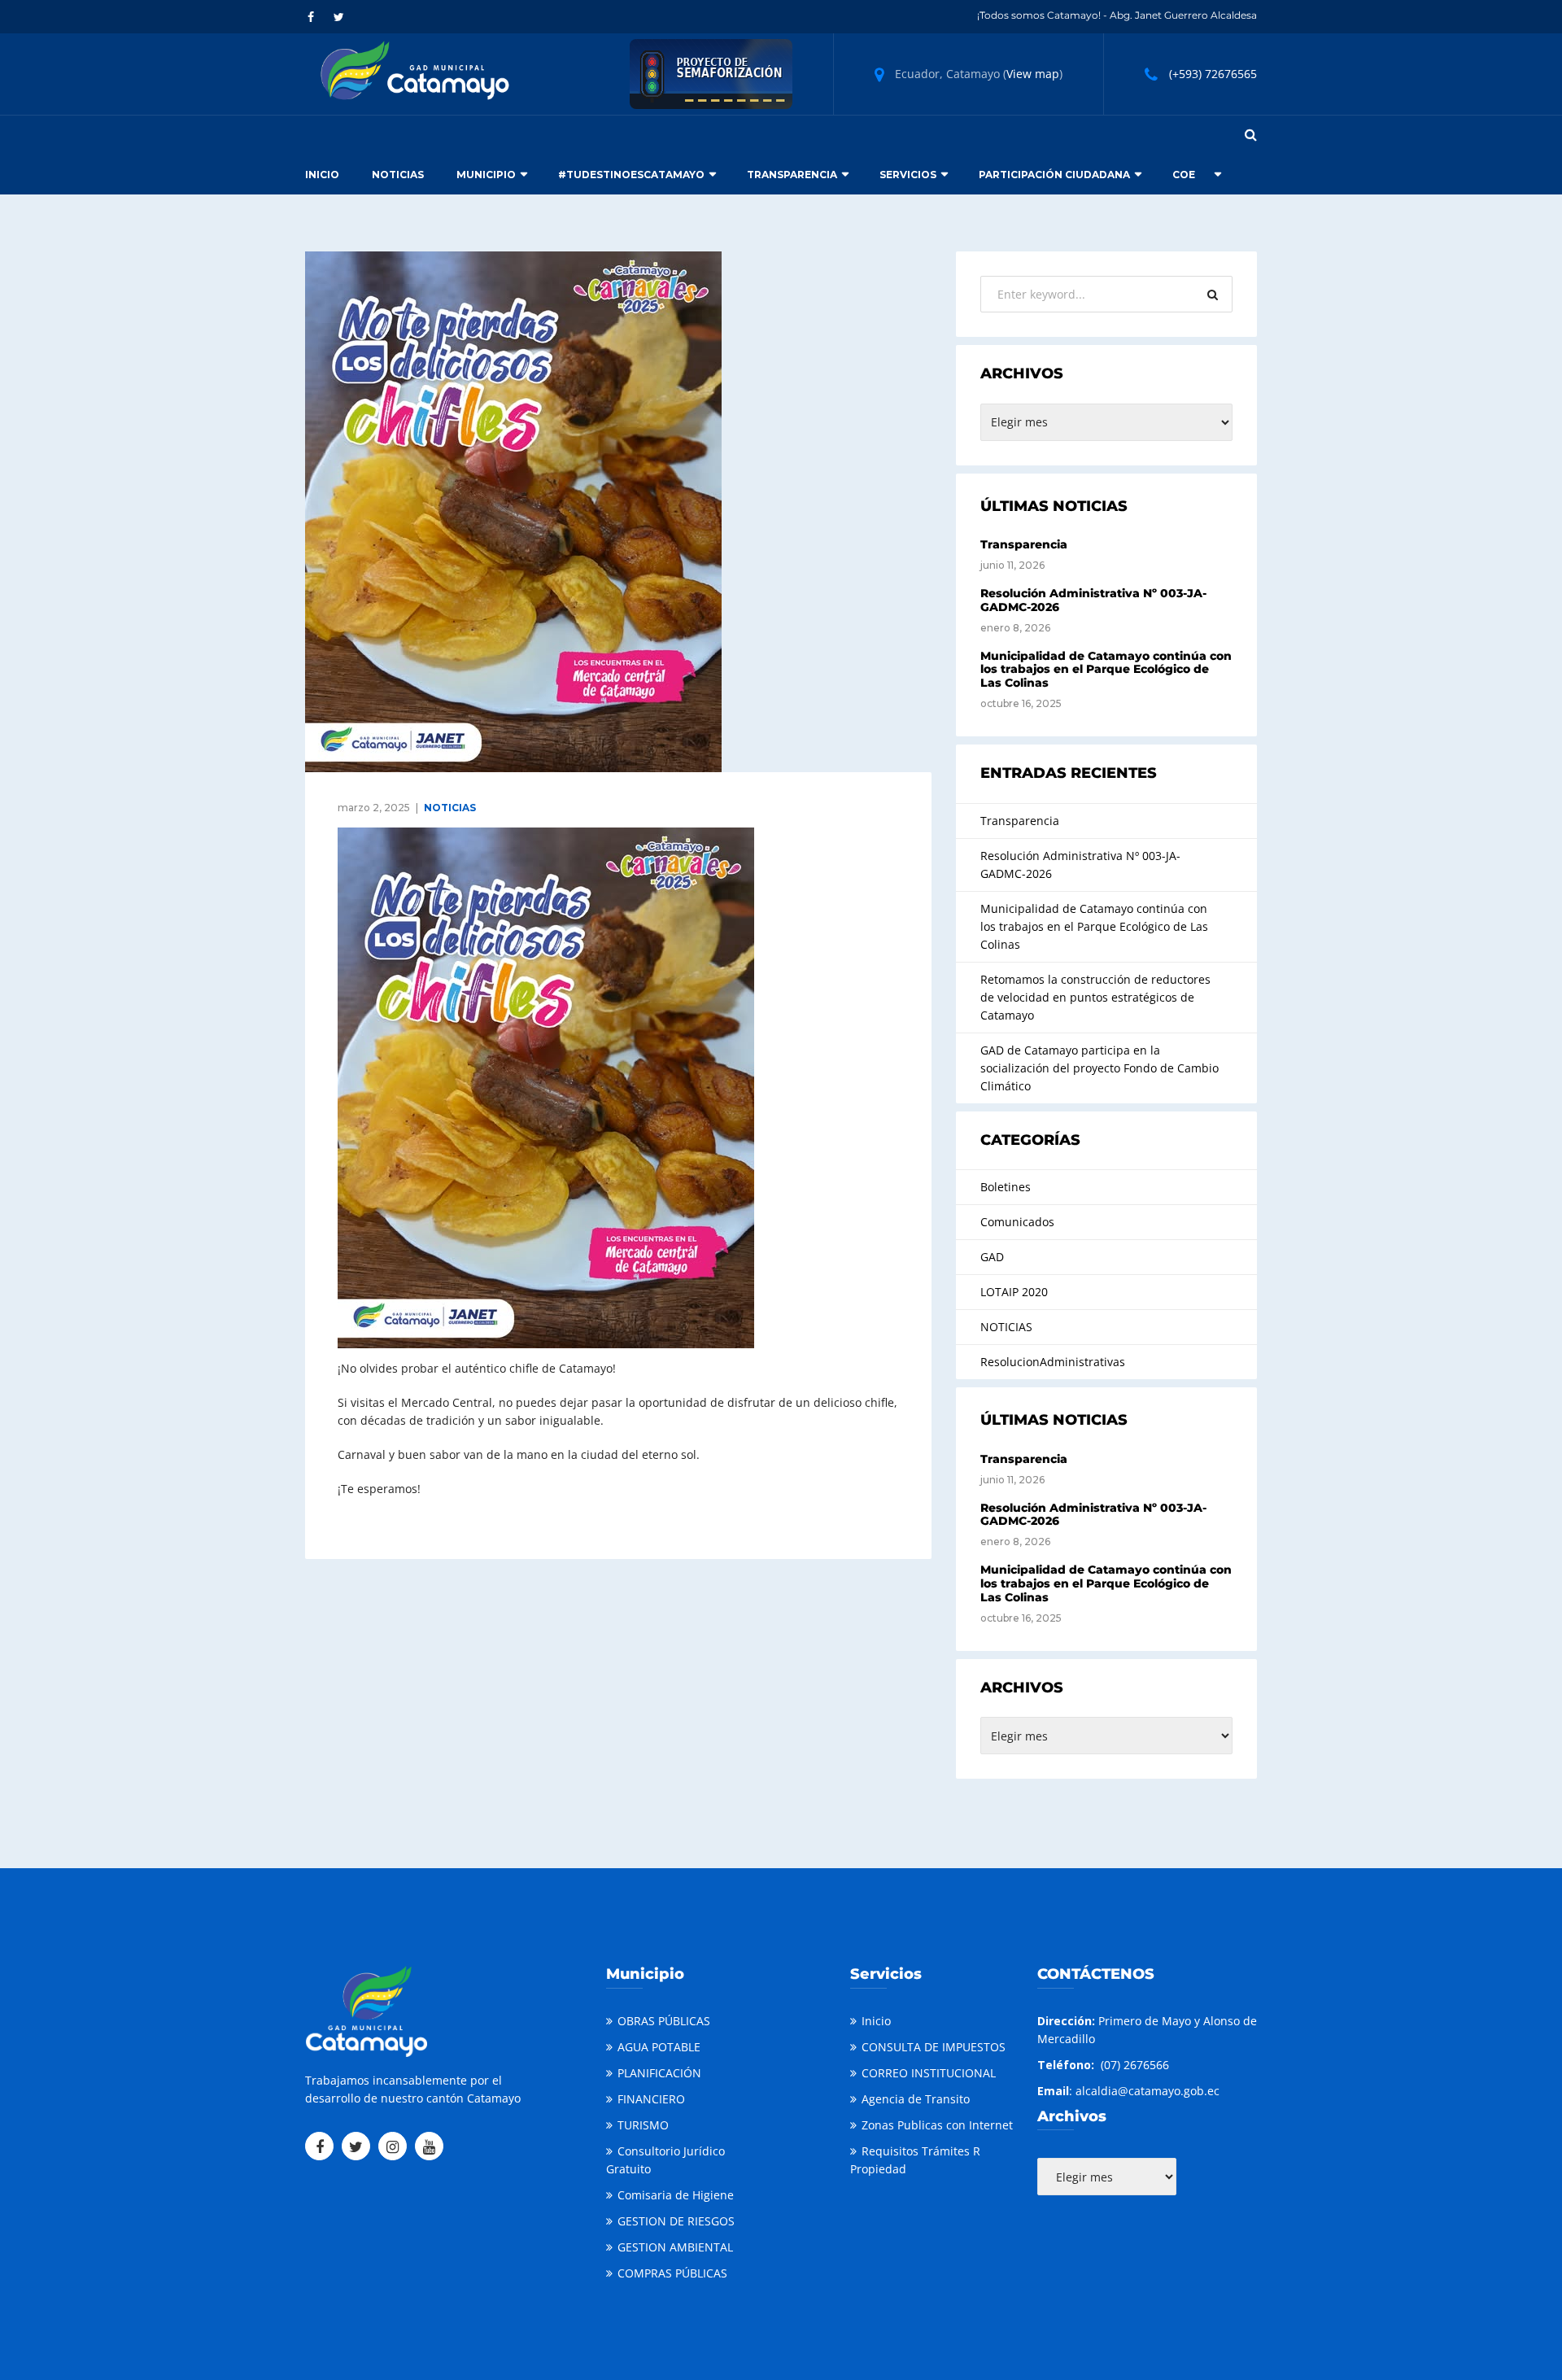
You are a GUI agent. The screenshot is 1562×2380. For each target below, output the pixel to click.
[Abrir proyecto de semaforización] (711, 73)
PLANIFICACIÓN (659, 2073)
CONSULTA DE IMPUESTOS (934, 2047)
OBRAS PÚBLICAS (664, 2021)
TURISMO (643, 2125)
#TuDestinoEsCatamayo (631, 175)
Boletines (1006, 1187)
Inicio (322, 175)
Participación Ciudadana (1054, 175)
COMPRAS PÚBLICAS (672, 2273)
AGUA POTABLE (659, 2047)
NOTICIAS (450, 808)
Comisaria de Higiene (676, 2195)
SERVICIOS (908, 175)
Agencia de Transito (916, 2099)
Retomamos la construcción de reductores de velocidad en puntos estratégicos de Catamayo (1095, 997)
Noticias (398, 175)
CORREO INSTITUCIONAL (929, 2073)
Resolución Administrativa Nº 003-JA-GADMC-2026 (1093, 600)
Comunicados (1017, 1222)
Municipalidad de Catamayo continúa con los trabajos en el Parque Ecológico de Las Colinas (1106, 670)
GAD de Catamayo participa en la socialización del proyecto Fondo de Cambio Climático (1100, 1068)
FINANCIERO (651, 2099)
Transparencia (792, 175)
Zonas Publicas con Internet (937, 2125)
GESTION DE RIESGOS (676, 2221)
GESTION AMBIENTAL (675, 2247)
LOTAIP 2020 (1014, 1292)
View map (1033, 74)
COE (1184, 175)
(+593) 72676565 (1213, 74)
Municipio (486, 175)
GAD (992, 1257)
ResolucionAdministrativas (1053, 1362)
